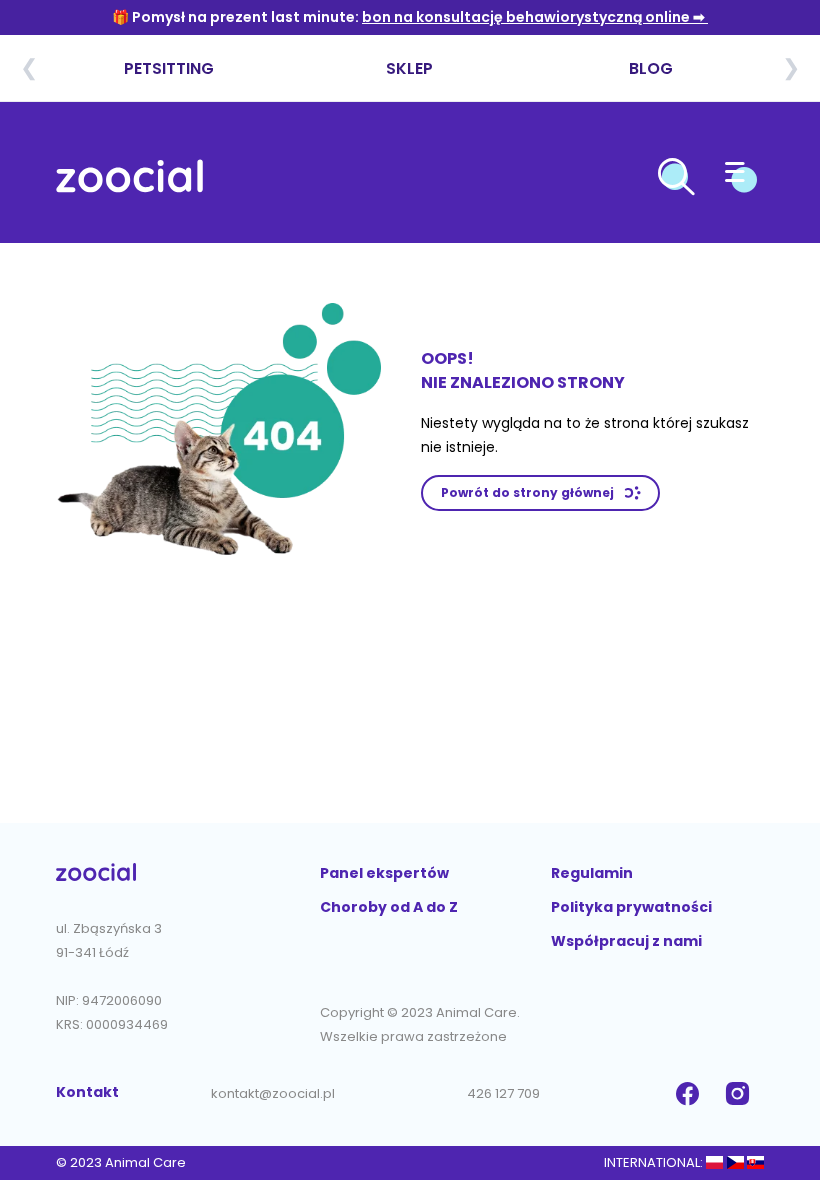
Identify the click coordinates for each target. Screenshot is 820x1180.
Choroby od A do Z (389, 907)
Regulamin (592, 873)
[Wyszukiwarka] (676, 180)
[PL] (714, 1162)
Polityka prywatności (631, 907)
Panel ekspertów (384, 873)
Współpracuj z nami (626, 941)
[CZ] (734, 1162)
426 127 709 (503, 1093)
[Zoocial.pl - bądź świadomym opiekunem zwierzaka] (129, 180)
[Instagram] (740, 1094)
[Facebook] (690, 1094)
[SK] (755, 1162)
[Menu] (741, 180)
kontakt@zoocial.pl (273, 1093)
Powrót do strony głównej (527, 492)
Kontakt (87, 1092)
